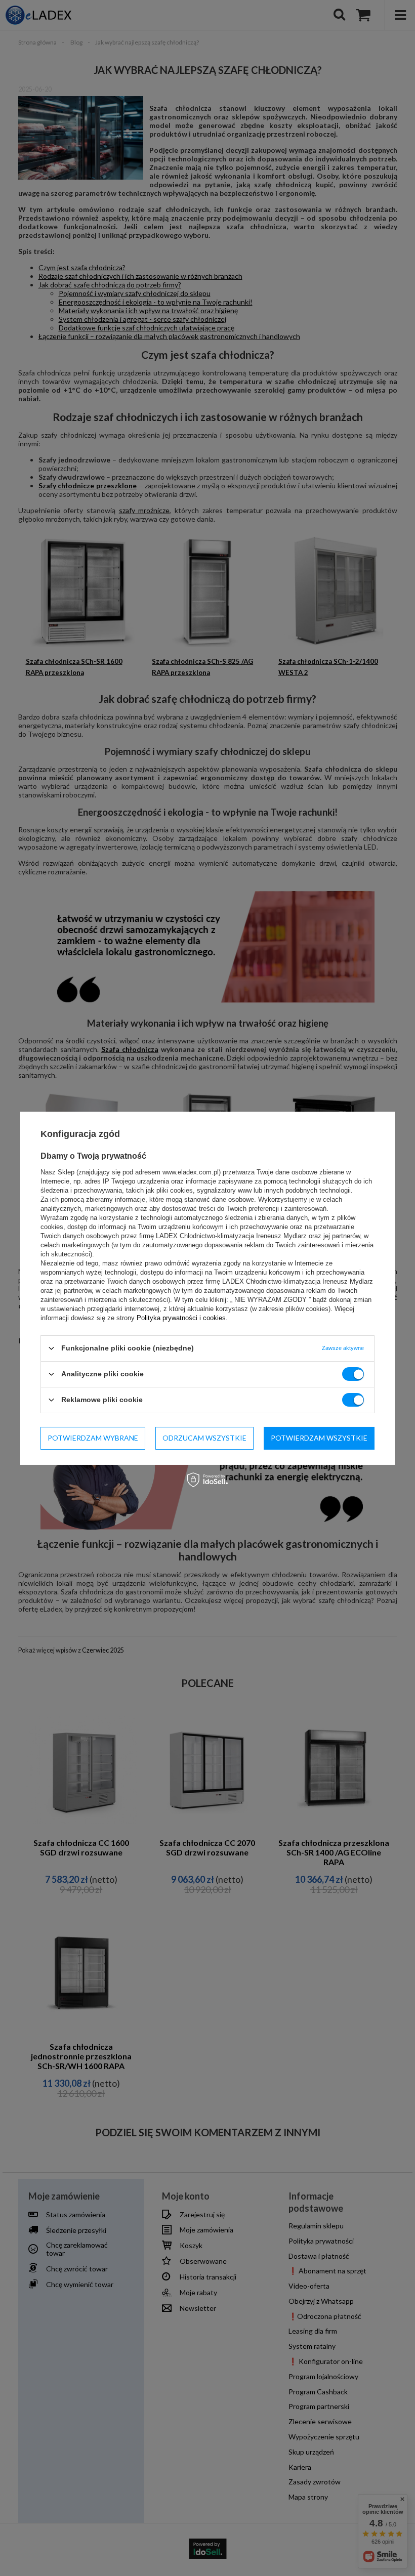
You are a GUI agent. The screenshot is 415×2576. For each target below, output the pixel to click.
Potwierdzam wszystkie (319, 1438)
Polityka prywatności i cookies (181, 1317)
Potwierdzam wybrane (93, 1438)
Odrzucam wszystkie (204, 1438)
